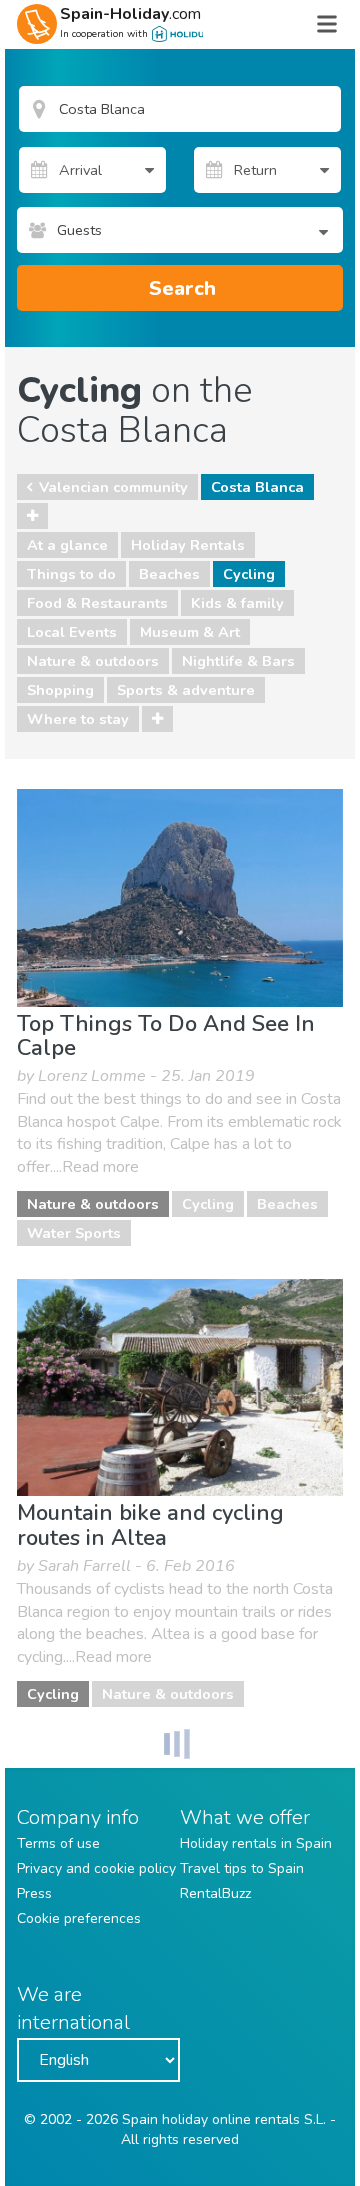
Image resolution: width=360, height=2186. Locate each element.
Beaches (169, 574)
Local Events (72, 632)
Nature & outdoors (93, 661)
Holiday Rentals (188, 545)
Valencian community (113, 487)
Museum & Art (190, 632)
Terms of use (58, 1843)
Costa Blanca (257, 487)
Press (34, 1893)
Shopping (60, 690)
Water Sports (74, 1233)
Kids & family (237, 603)
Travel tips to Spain (242, 1868)
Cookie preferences (79, 1918)
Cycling (249, 574)
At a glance (67, 545)
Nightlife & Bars (238, 661)
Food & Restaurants (97, 603)
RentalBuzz (215, 1893)
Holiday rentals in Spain (256, 1843)
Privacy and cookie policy (96, 1868)
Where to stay (78, 719)
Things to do (71, 574)
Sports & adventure (186, 690)
